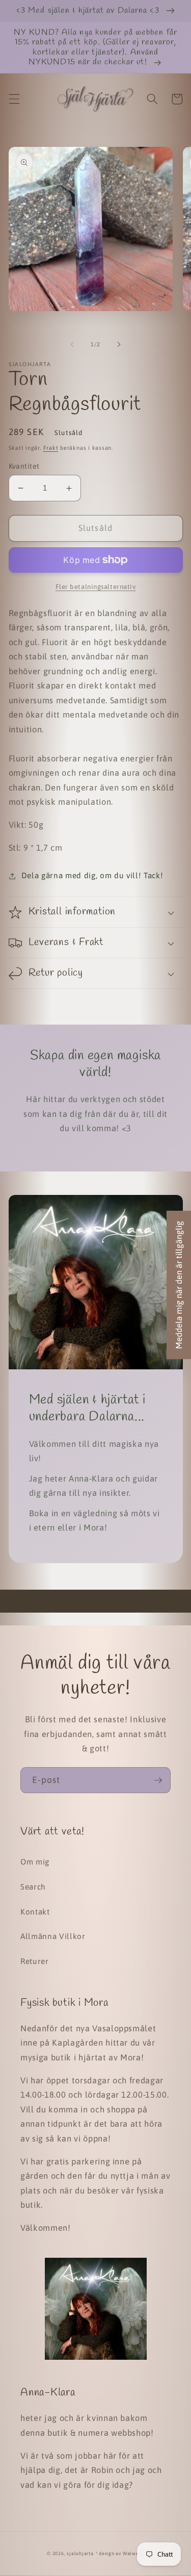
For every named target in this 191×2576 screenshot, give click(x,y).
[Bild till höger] (119, 344)
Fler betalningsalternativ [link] (96, 587)
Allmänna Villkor (53, 1936)
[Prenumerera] (158, 1780)
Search (33, 1887)
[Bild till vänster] (72, 344)
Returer (35, 1961)
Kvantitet (24, 466)
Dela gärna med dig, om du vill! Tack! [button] (92, 875)
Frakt (51, 448)
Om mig (35, 1862)
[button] (14, 99)
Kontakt (35, 1912)
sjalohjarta (80, 2553)
